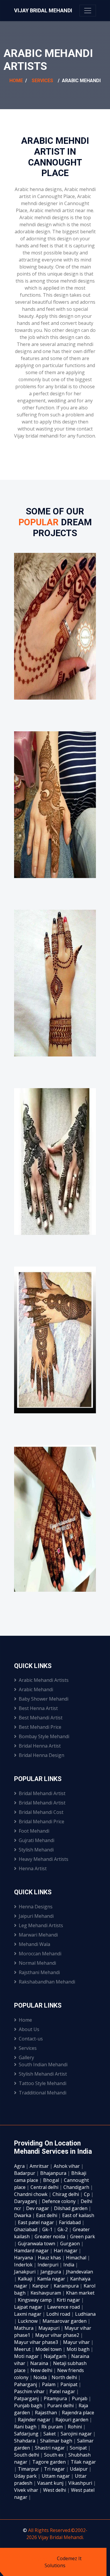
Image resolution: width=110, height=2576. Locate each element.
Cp (87, 2194)
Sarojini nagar (77, 2434)
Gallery (26, 2057)
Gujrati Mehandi (37, 1840)
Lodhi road (59, 2314)
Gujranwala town (37, 2244)
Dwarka (23, 2215)
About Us (29, 2029)
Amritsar (40, 2166)
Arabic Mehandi (36, 1689)
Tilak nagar (83, 2462)
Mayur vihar (77, 2342)
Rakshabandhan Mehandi (47, 1982)
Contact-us (31, 2039)
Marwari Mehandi (38, 1935)
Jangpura (51, 2272)
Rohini (75, 2427)
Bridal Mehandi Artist (42, 1793)
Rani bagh (26, 2427)
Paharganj (26, 2384)
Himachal (77, 2258)
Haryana (24, 2258)
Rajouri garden (72, 2420)
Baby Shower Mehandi (44, 1699)
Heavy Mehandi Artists (44, 1859)
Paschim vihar (30, 2391)
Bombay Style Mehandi (44, 1736)
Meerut (23, 2349)
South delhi (27, 2455)
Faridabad (70, 2222)
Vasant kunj (51, 2483)
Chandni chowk (31, 2194)
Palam (49, 2384)
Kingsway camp (35, 2300)
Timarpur (29, 2469)
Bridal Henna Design (42, 1755)
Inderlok (24, 2265)
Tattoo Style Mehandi (43, 2083)
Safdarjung (27, 2434)
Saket (50, 2434)
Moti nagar (27, 2356)
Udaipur (79, 2469)
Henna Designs (36, 1907)
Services (42, 81)
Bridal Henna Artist (40, 1746)
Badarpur (25, 2173)
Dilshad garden (71, 2208)
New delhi (42, 2370)
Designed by (43, 2558)
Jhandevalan (79, 2272)
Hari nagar (66, 2251)
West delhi (55, 2490)
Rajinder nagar (35, 2420)
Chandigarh (77, 2187)
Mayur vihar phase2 (58, 2335)
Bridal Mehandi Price (42, 1822)
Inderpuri (49, 2265)
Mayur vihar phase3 (37, 2342)
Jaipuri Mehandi (36, 1916)
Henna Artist (33, 1868)
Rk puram (53, 2427)
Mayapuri (50, 2328)
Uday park (26, 2476)
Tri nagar (55, 2469)
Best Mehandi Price (40, 1727)
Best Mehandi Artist (41, 1718)
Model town (49, 2349)
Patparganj (27, 2398)
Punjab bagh (29, 2405)
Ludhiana (85, 2314)
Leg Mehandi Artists (41, 1925)
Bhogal (52, 2180)
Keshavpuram (46, 2293)
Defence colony (59, 2201)
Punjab (80, 2398)
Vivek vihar (27, 2490)
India (69, 2265)
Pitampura (56, 2398)
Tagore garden (50, 2462)
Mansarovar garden (65, 2321)
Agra (20, 2166)
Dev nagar (38, 2208)
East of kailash (78, 2215)
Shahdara (25, 2441)
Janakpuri (25, 2272)
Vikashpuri (81, 2483)
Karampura (67, 2286)
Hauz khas (50, 2258)
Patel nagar (63, 2391)
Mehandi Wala (34, 1944)
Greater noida (50, 2236)
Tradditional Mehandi (43, 2093)
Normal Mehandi (37, 1963)
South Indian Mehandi (43, 2064)
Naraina (40, 2363)
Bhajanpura (54, 2173)
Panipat (70, 2384)
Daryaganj (26, 2201)
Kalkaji (26, 2279)
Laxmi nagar (28, 2314)
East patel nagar (37, 2222)
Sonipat (79, 2448)
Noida (41, 2377)
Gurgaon (71, 2244)
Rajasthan (46, 2413)
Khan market (80, 2293)
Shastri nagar (50, 2448)
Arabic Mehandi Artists (44, 1680)
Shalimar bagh (57, 2441)
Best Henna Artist (38, 1708)
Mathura (24, 2328)
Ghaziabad (26, 2229)
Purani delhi (61, 2405)
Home (16, 81)
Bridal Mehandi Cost (41, 1812)
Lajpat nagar (29, 2307)
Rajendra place (78, 2413)
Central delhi (45, 2187)
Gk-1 (48, 2229)
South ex (54, 2455)
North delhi (65, 2377)
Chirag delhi (66, 2194)
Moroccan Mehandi (40, 1954)
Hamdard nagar (32, 2251)
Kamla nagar (52, 2279)
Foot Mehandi (34, 1831)
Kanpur (41, 2286)
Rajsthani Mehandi (39, 1972)
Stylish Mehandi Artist (43, 2074)
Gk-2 (63, 2229)
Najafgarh (56, 2356)
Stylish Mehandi (36, 1850)
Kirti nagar (69, 2300)
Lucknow (28, 2321)
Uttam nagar (56, 2476)
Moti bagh (79, 2349)
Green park (83, 2236)
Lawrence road (64, 2307)
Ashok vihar (67, 2166)
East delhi (47, 2215)
